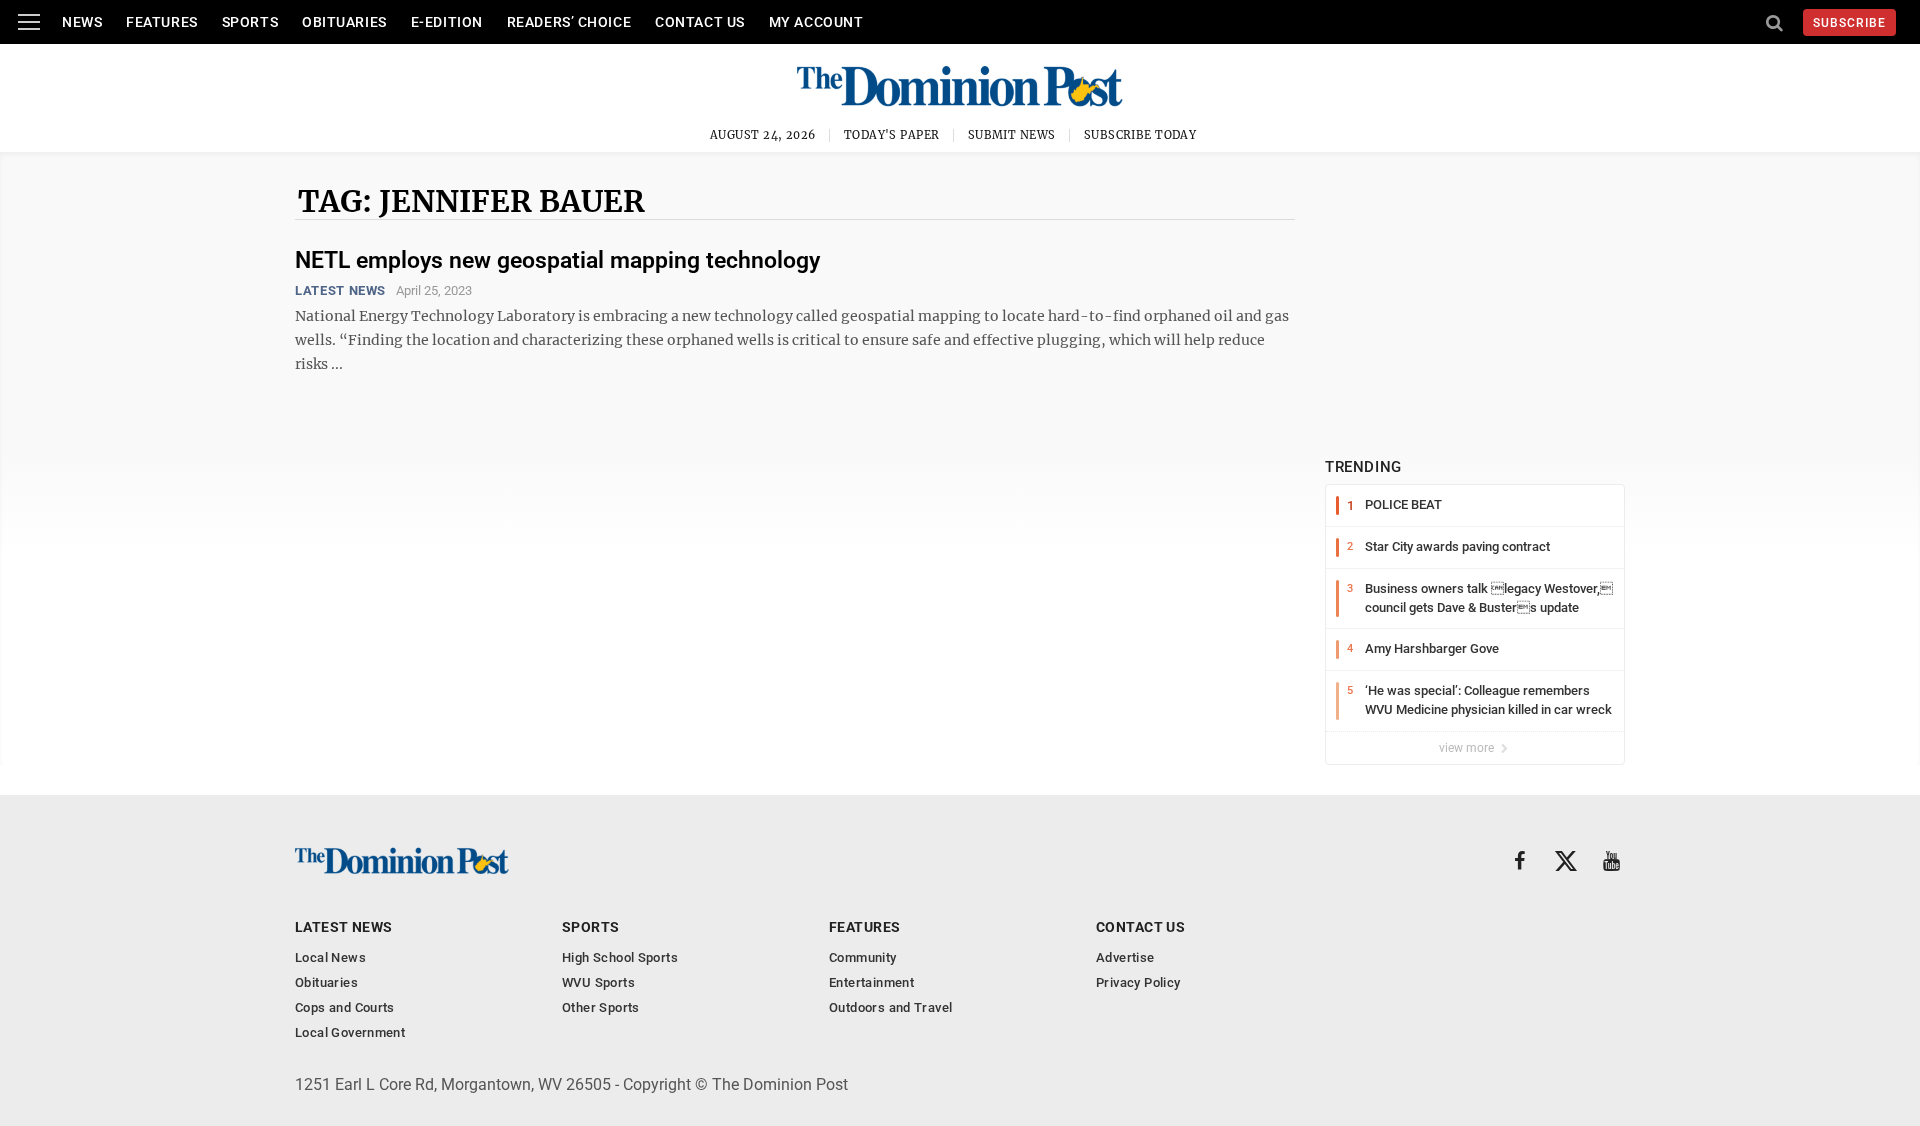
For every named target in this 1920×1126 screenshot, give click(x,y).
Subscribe (1849, 23)
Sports (250, 22)
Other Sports (601, 1007)
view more (1468, 748)
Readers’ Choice (569, 22)
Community (863, 957)
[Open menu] (29, 22)
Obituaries (344, 22)
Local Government (350, 1032)
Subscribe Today (1140, 135)
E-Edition (447, 22)
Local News (330, 957)
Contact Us (700, 22)
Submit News (1012, 135)
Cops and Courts (345, 1007)
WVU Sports (598, 982)
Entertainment (871, 982)
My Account (816, 22)
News (82, 22)
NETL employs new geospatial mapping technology (557, 260)
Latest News (340, 290)
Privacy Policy (1138, 982)
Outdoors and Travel (890, 1007)
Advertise (1125, 957)
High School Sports (620, 957)
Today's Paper (892, 135)
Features (161, 22)
